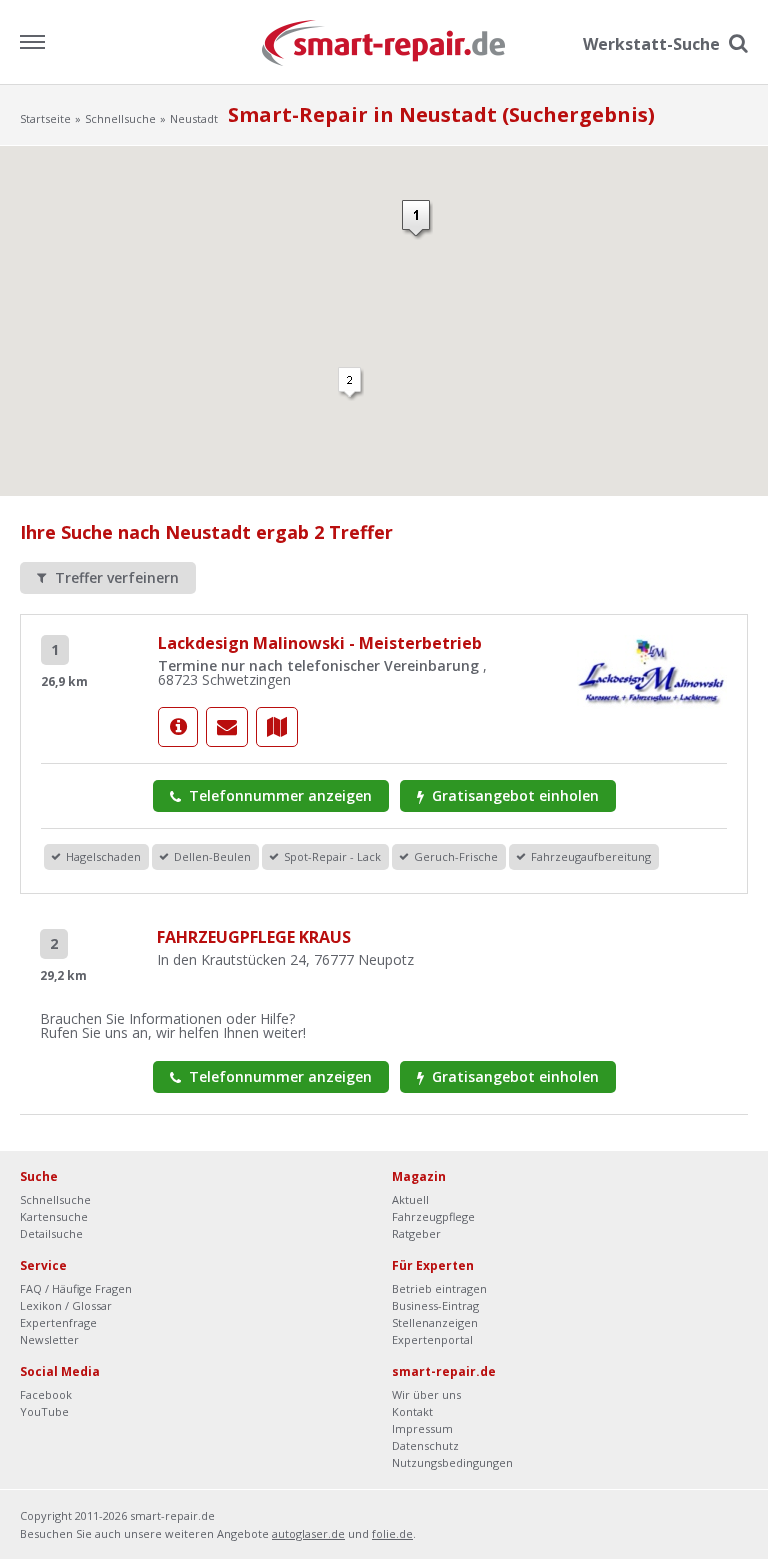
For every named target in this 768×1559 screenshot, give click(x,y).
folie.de (392, 1533)
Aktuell (410, 1199)
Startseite (45, 118)
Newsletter (49, 1339)
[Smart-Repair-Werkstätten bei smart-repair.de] (384, 41)
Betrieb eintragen (439, 1288)
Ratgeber (416, 1233)
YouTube (44, 1411)
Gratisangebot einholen (513, 795)
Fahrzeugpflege (433, 1216)
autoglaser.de (308, 1533)
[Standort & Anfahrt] (277, 727)
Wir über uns (426, 1394)
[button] (417, 220)
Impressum (422, 1428)
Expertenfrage (58, 1322)
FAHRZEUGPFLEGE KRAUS (254, 937)
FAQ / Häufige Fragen (76, 1288)
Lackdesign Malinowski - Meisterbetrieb (320, 643)
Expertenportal (432, 1339)
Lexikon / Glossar (66, 1305)
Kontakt (412, 1411)
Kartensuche (54, 1216)
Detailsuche (51, 1233)
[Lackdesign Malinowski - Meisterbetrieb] (178, 727)
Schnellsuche (120, 118)
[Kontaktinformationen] (227, 727)
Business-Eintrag (435, 1305)
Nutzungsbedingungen (452, 1462)
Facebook (46, 1394)
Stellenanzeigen (435, 1322)
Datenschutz (425, 1445)
